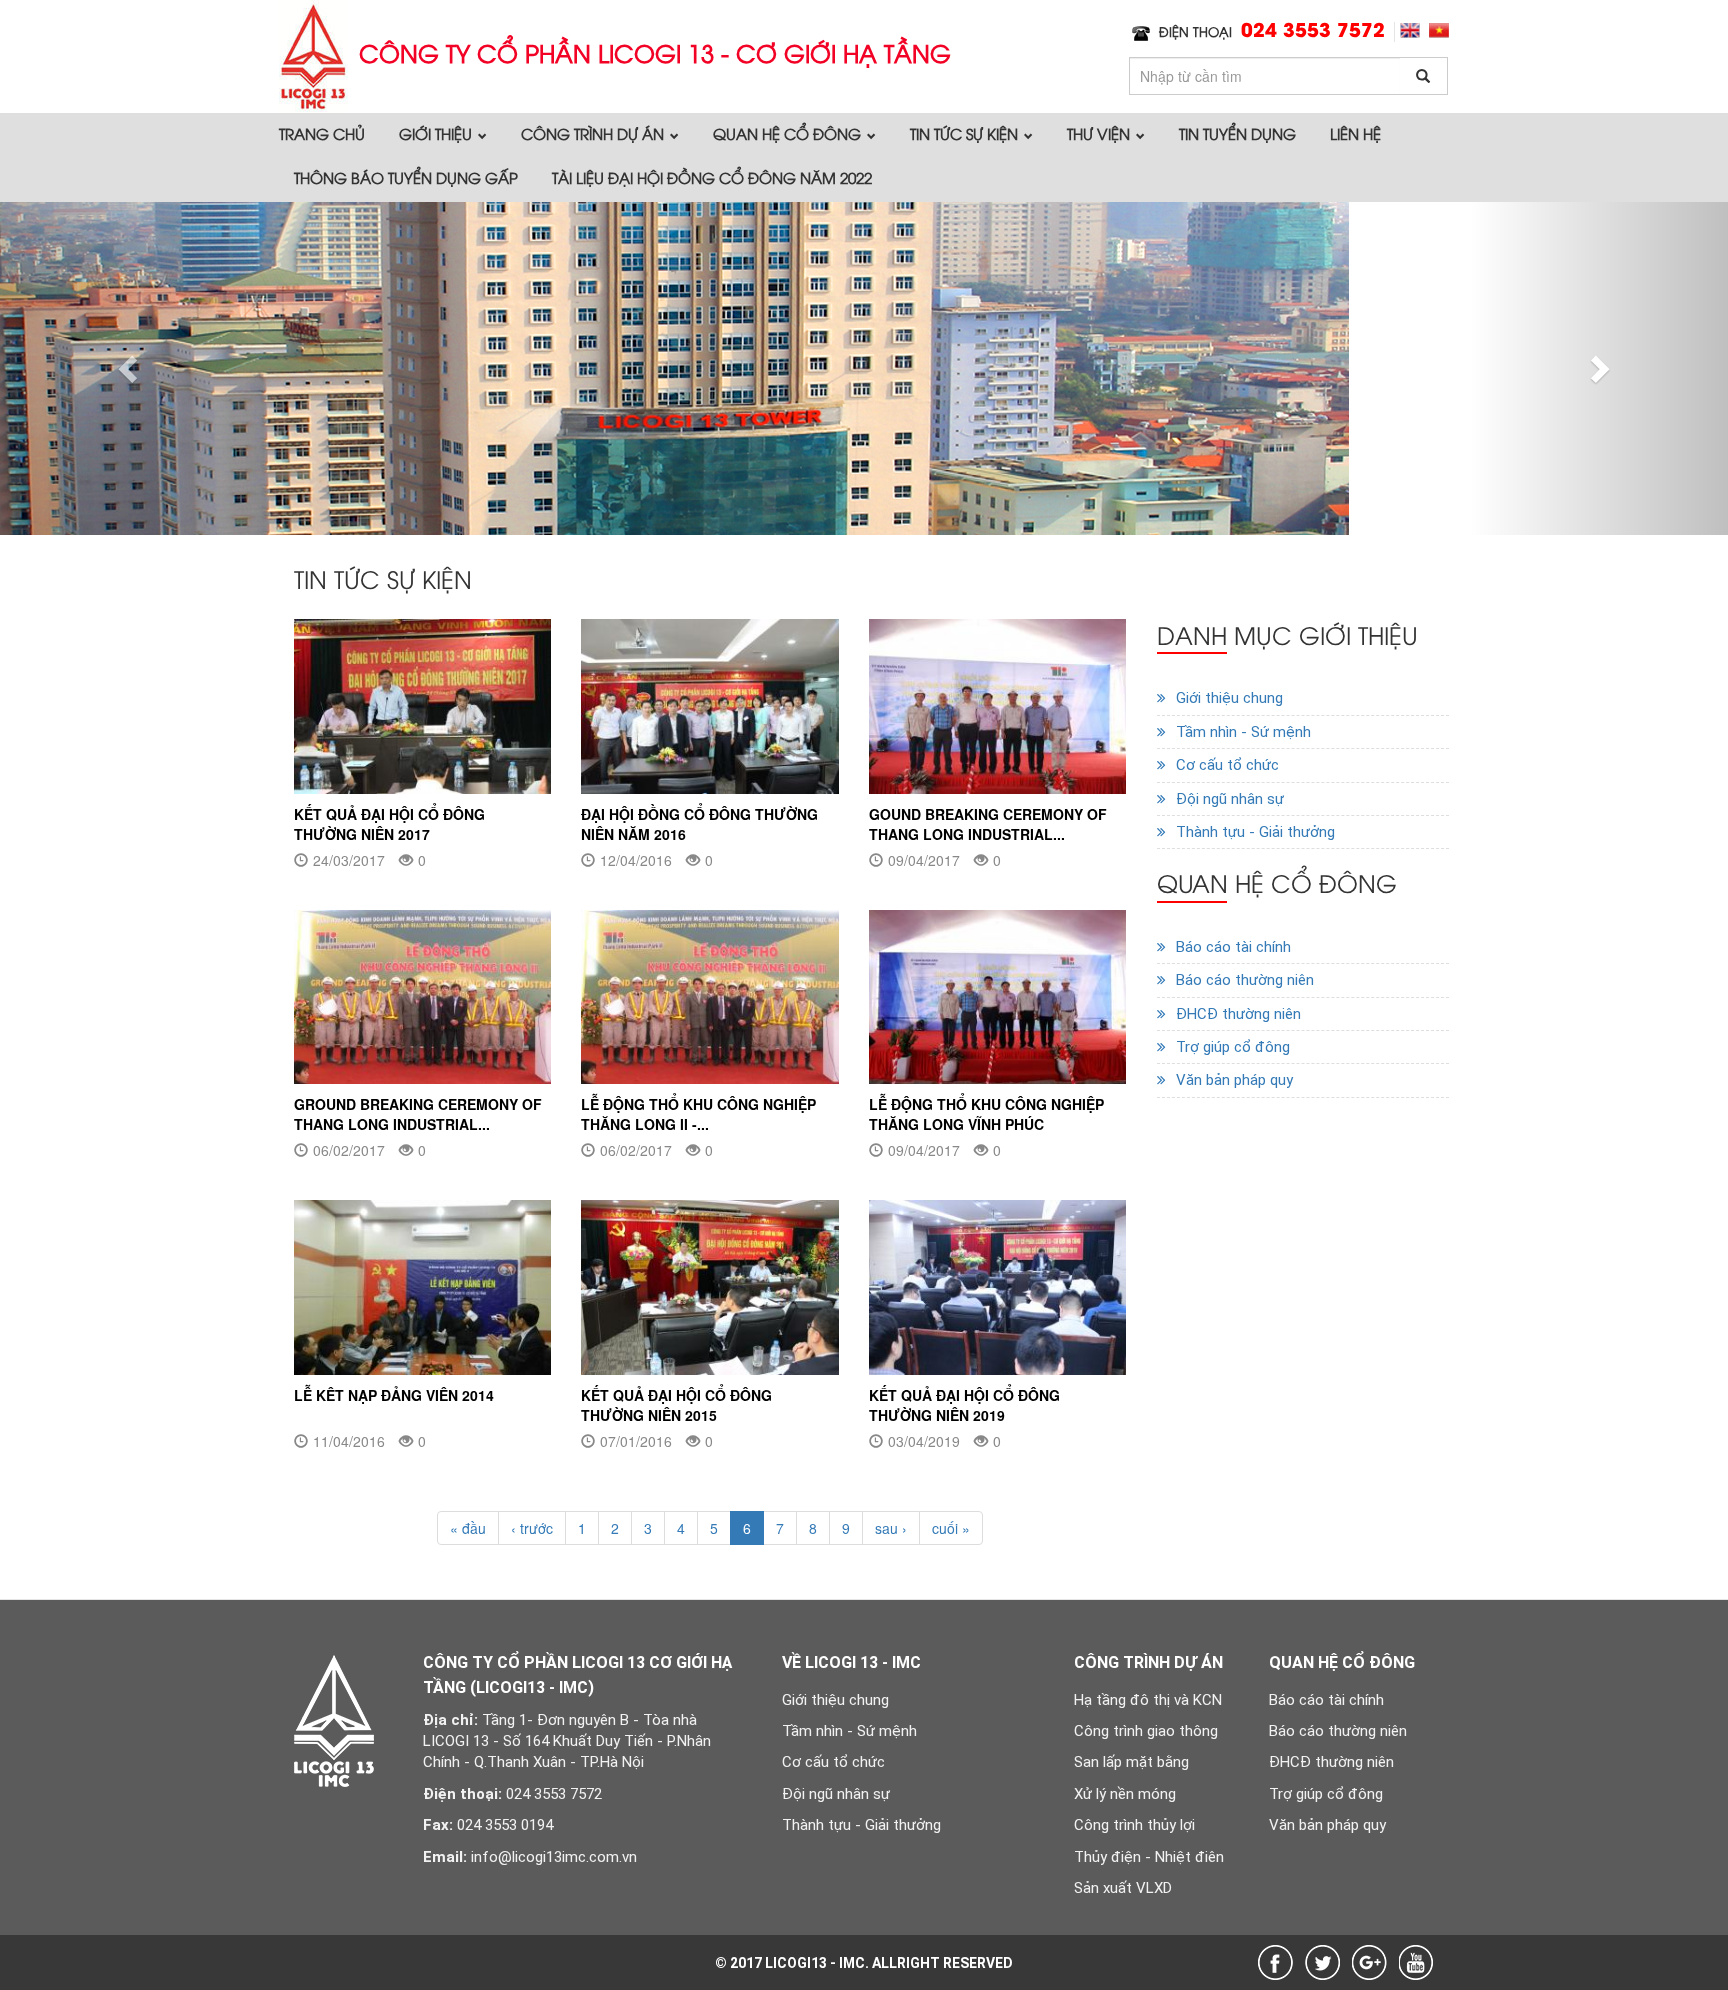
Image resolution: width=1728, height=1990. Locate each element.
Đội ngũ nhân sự (1230, 799)
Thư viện (1100, 133)
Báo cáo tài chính (1233, 947)
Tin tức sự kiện (966, 133)
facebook (1275, 1962)
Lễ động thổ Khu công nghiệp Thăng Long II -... (698, 1114)
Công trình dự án (594, 133)
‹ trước (532, 1528)
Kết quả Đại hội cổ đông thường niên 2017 (389, 824)
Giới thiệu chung (1229, 698)
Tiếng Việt (1439, 30)
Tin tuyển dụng (1237, 133)
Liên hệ (1355, 133)
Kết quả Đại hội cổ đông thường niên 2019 (964, 1405)
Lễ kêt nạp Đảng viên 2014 (394, 1395)
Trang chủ (322, 133)
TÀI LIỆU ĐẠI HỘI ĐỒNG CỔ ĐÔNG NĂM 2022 (712, 177)
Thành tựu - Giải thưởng (1255, 832)
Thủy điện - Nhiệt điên (1149, 1857)
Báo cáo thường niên (1245, 980)
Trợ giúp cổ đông (1233, 1047)
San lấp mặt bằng (1131, 1762)
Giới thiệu (437, 133)
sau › (891, 1528)
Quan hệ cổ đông (789, 133)
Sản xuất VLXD (1123, 1888)
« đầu (468, 1528)
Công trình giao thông (1146, 1731)
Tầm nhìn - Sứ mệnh (1243, 732)
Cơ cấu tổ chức (1227, 765)
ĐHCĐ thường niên (1238, 1014)
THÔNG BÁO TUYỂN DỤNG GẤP (406, 177)
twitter (1322, 1962)
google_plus (1369, 1962)
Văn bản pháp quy (1234, 1080)
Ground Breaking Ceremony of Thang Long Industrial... (418, 1114)
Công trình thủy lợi (1134, 1825)
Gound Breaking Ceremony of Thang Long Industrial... (988, 824)
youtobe (1416, 1962)
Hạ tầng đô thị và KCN (1148, 1700)
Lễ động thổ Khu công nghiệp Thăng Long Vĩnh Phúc (986, 1114)
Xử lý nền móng (1125, 1794)
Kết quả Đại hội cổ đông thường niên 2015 (676, 1405)
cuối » (951, 1528)
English (1410, 30)
